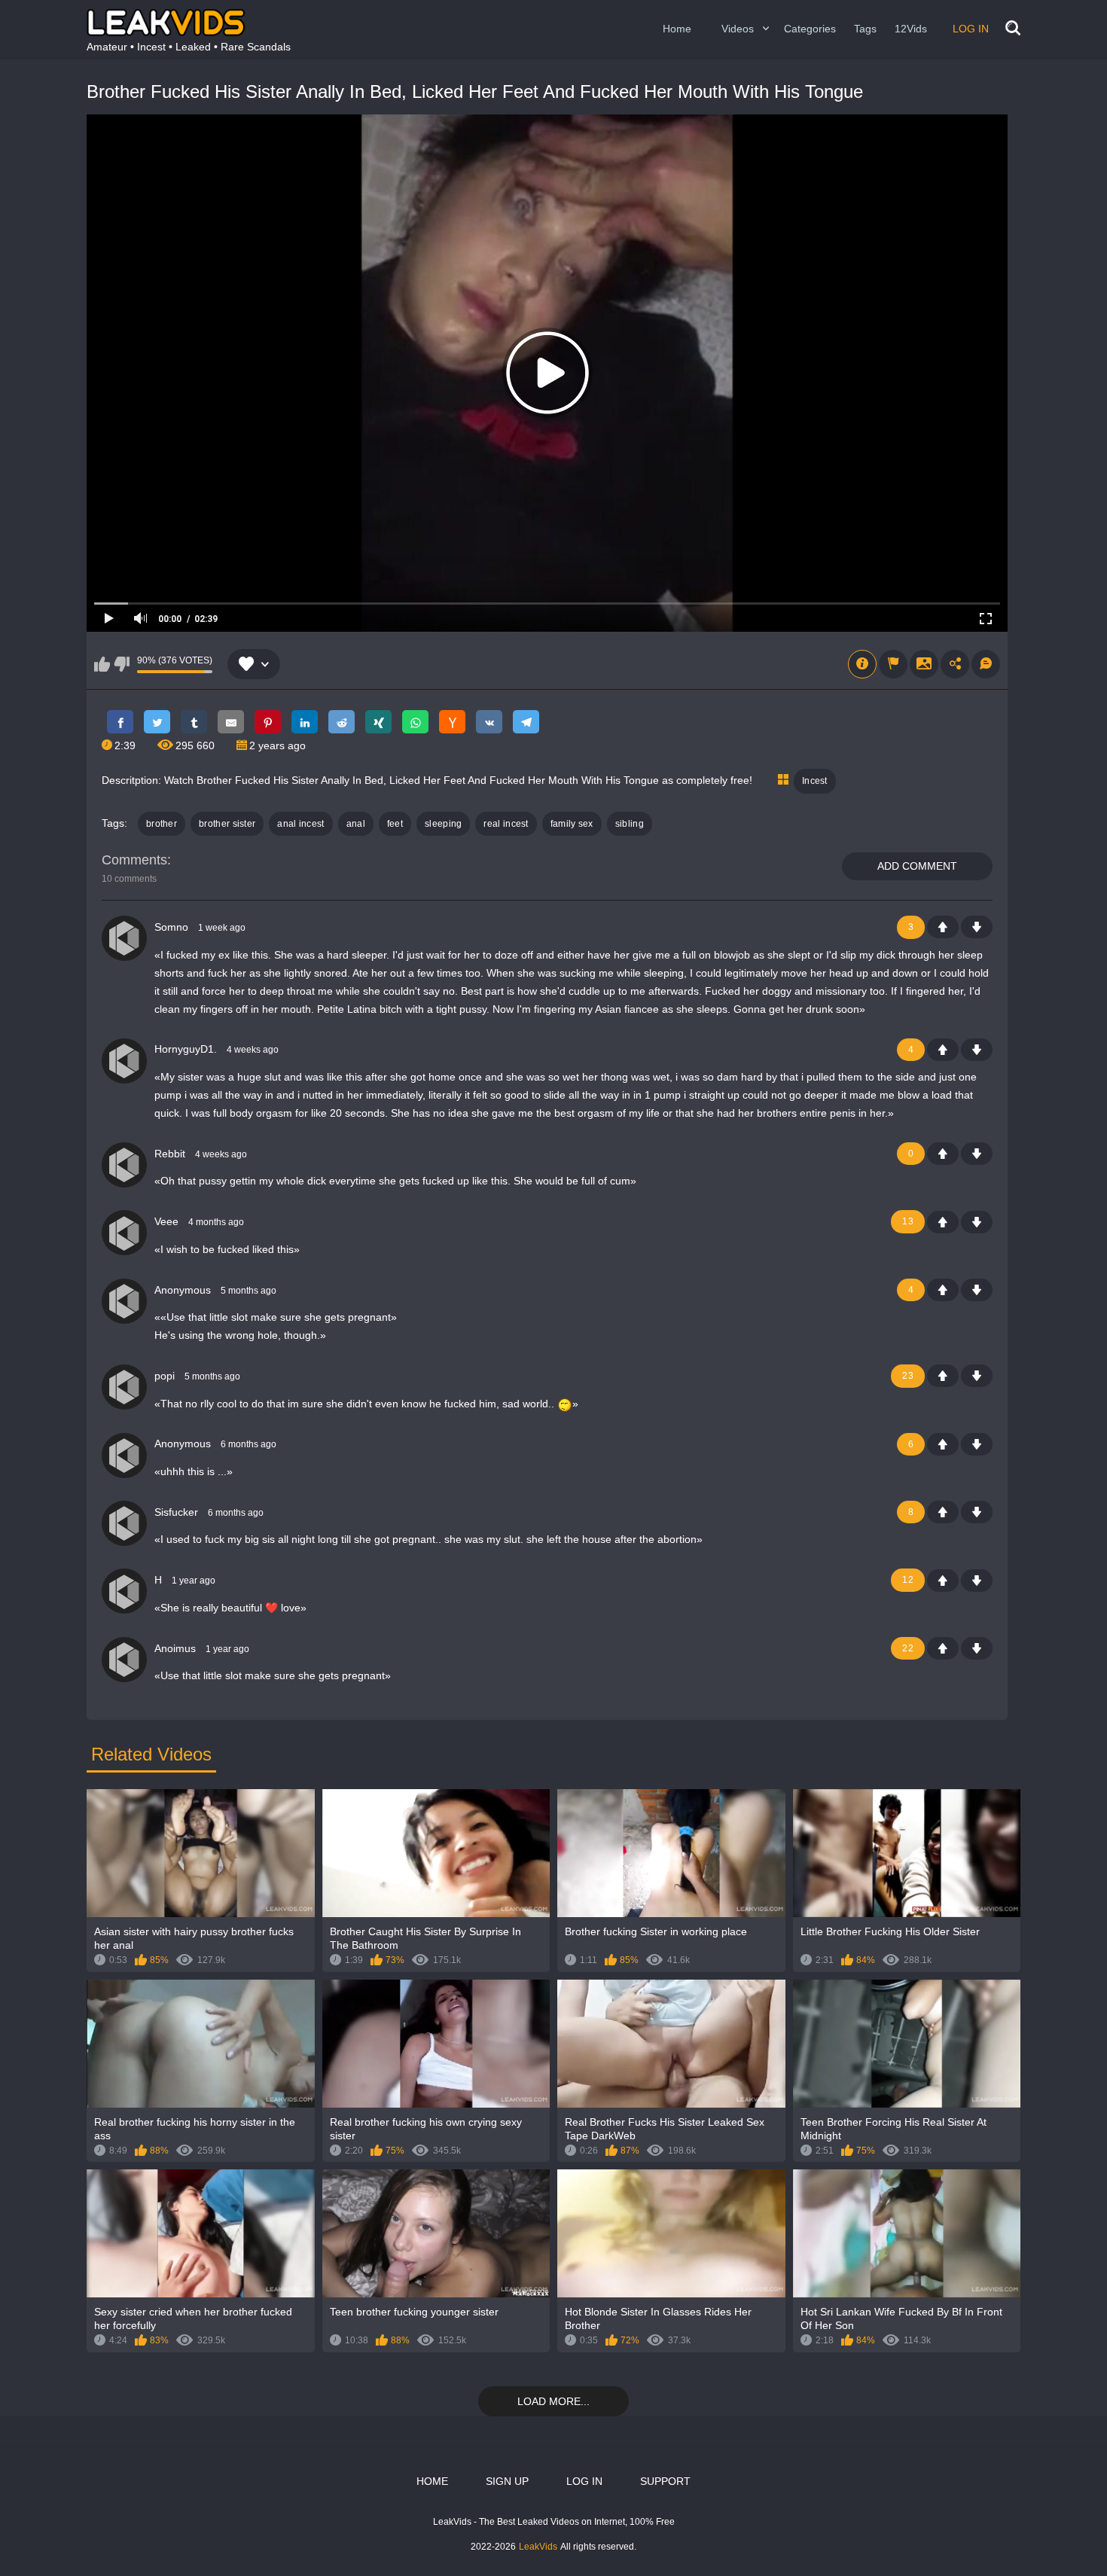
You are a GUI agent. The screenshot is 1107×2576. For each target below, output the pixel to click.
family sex (572, 824)
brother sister (227, 824)
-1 (977, 927)
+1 (943, 927)
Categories (810, 29)
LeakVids (538, 2547)
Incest (815, 781)
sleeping (443, 824)
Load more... (553, 2401)
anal (356, 824)
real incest (506, 824)
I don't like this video (122, 664)
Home (677, 29)
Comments (134, 860)
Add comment (917, 866)
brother (162, 824)
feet (395, 824)
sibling (630, 824)
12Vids (911, 29)
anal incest (300, 824)
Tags (865, 29)
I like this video (102, 664)
